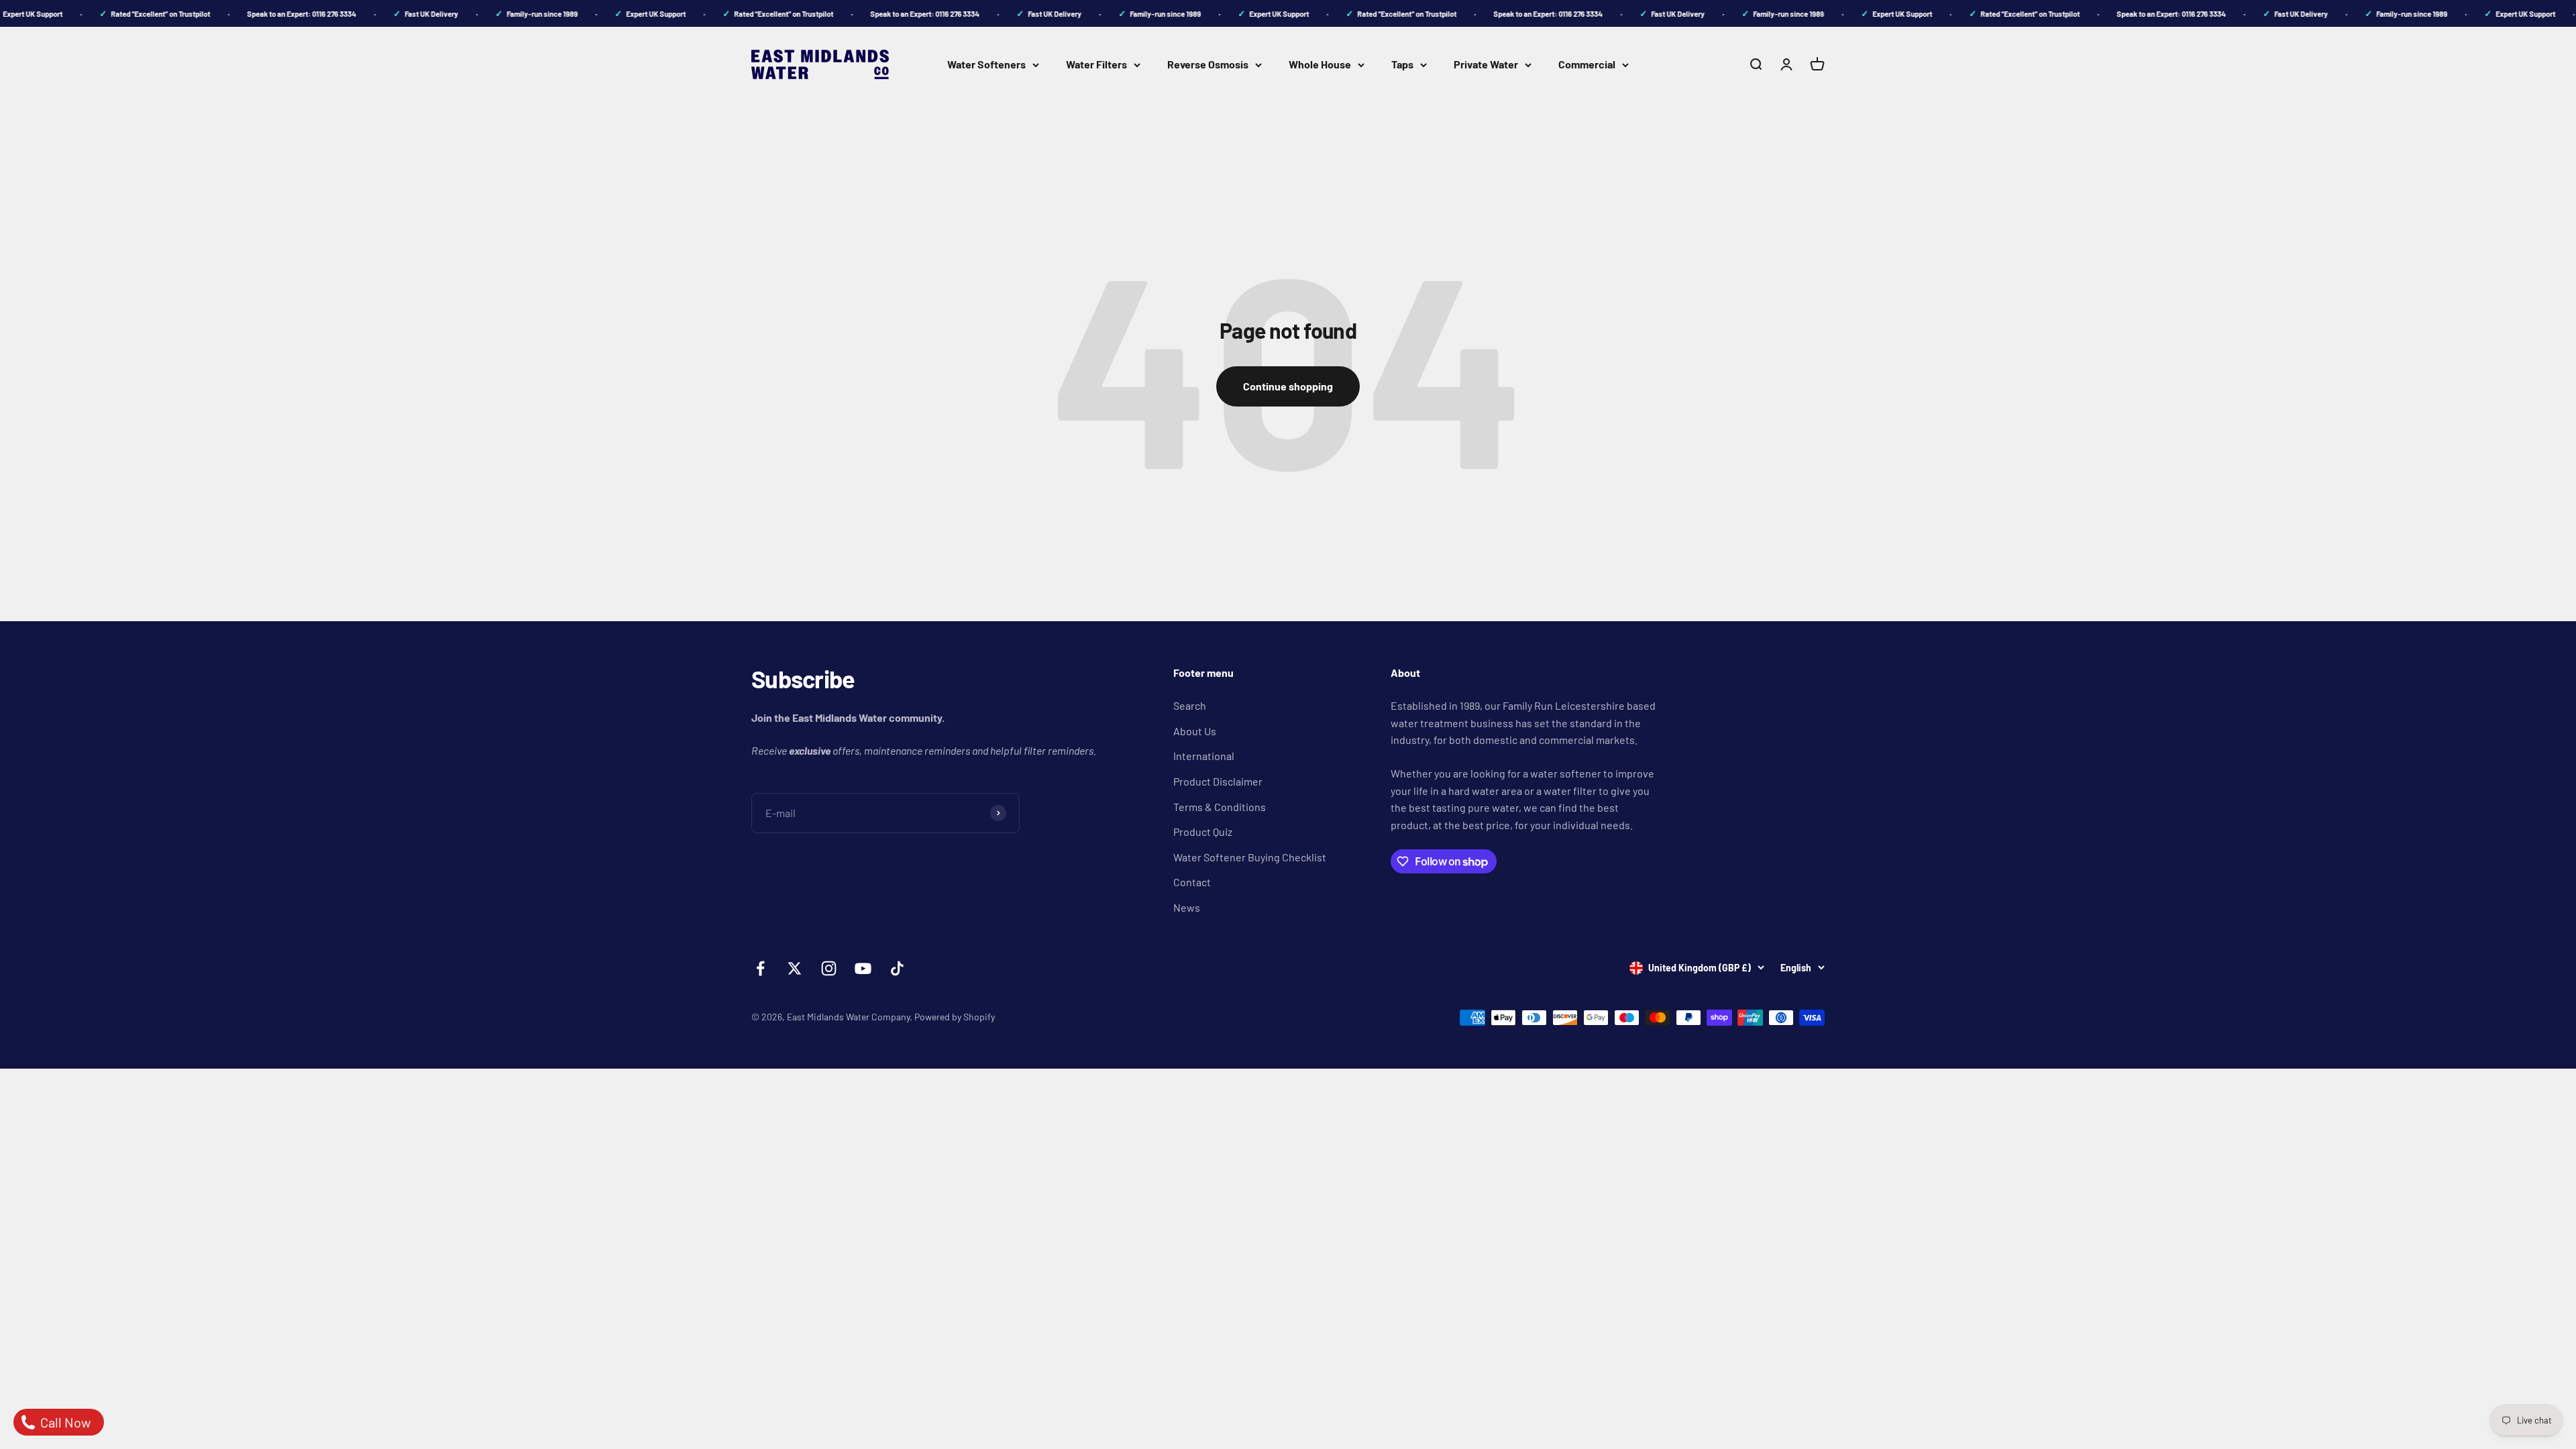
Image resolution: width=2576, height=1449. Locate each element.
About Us (1195, 731)
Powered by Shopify (955, 1017)
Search (1190, 705)
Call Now (64, 1422)
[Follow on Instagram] (829, 968)
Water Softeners (986, 64)
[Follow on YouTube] (863, 968)
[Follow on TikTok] (897, 968)
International (1204, 756)
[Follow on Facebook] (760, 968)
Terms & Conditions (1220, 807)
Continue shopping (1288, 386)
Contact (1192, 882)
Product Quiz (1203, 831)
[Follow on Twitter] (795, 968)
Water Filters (1096, 64)
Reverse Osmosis (1208, 64)
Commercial (1587, 64)
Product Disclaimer (1218, 781)
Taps (1402, 64)
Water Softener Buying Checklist (1250, 857)
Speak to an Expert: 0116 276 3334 (281, 14)
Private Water (1486, 64)
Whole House (1320, 64)
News (1187, 907)
